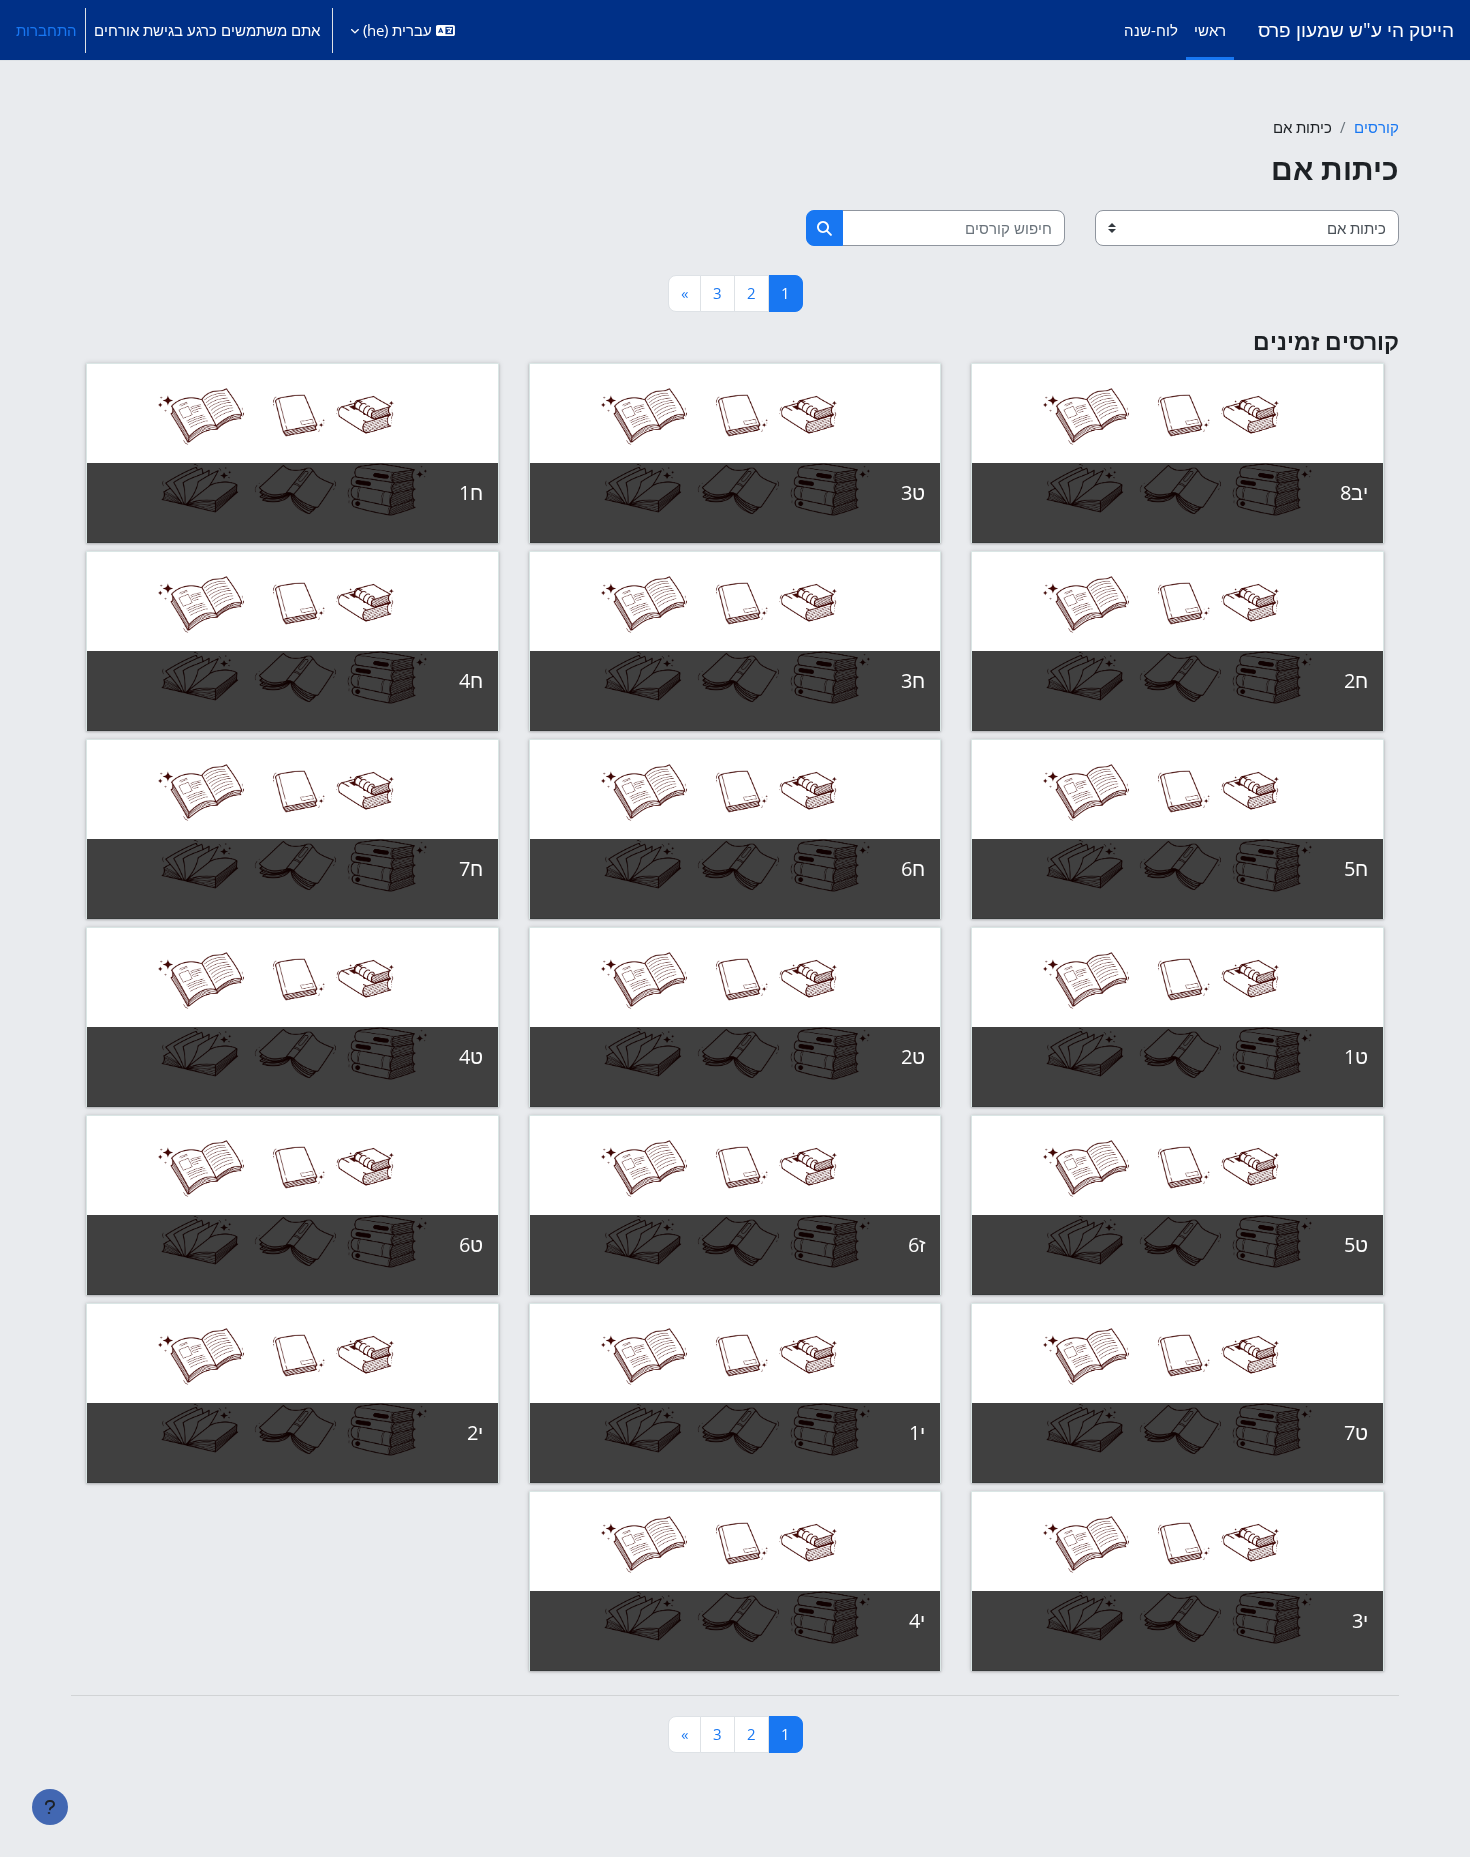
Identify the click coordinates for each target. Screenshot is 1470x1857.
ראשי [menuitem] (1210, 30)
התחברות (46, 30)
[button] (402, 30)
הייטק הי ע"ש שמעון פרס (1356, 29)
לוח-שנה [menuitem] (1151, 30)
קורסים (1376, 127)
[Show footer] (50, 1807)
